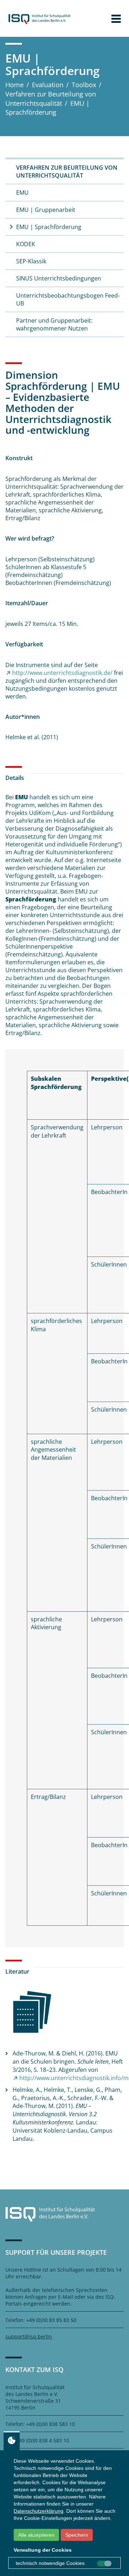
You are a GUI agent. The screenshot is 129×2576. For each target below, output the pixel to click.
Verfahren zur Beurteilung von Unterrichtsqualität (51, 99)
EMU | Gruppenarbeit (46, 210)
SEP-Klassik (31, 261)
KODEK (26, 244)
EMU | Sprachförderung (49, 227)
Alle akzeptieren (36, 2535)
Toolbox (84, 85)
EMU (22, 193)
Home (15, 85)
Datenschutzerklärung (39, 2511)
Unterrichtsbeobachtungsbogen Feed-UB (68, 299)
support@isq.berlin (29, 2336)
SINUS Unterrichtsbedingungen (59, 278)
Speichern (77, 2535)
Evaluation (48, 85)
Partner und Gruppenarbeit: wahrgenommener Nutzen (54, 324)
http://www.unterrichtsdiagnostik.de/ (62, 673)
